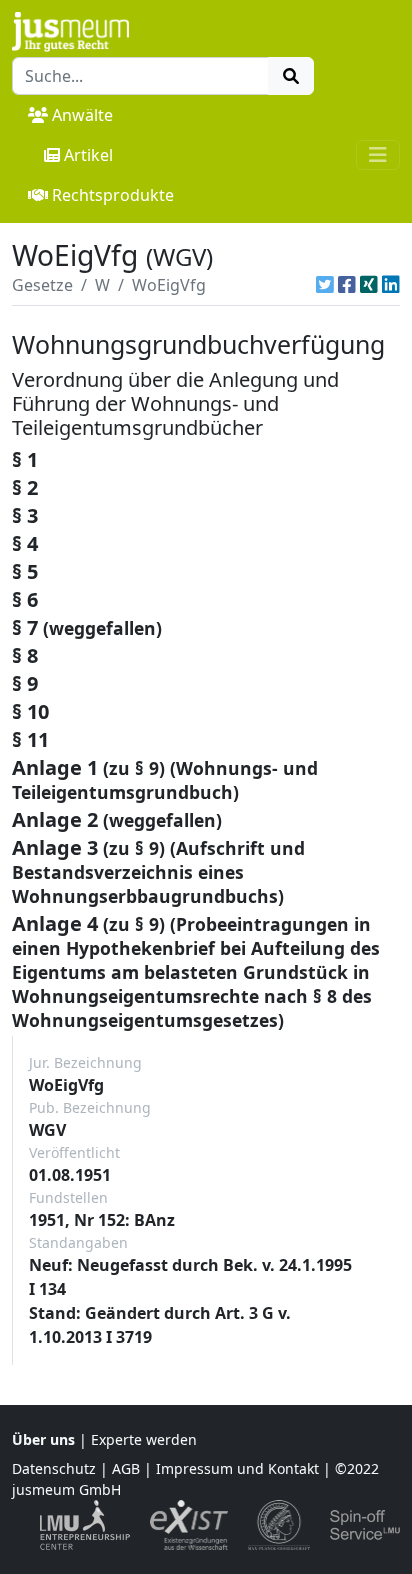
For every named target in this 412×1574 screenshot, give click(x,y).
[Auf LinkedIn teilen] (391, 285)
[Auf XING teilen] (369, 285)
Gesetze (42, 285)
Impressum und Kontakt (237, 1468)
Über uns (43, 1439)
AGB (126, 1468)
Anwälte (82, 115)
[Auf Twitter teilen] (325, 285)
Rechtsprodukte (113, 195)
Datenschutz (54, 1468)
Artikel (88, 155)
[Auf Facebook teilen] (347, 285)
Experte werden (144, 1439)
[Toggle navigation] (378, 155)
